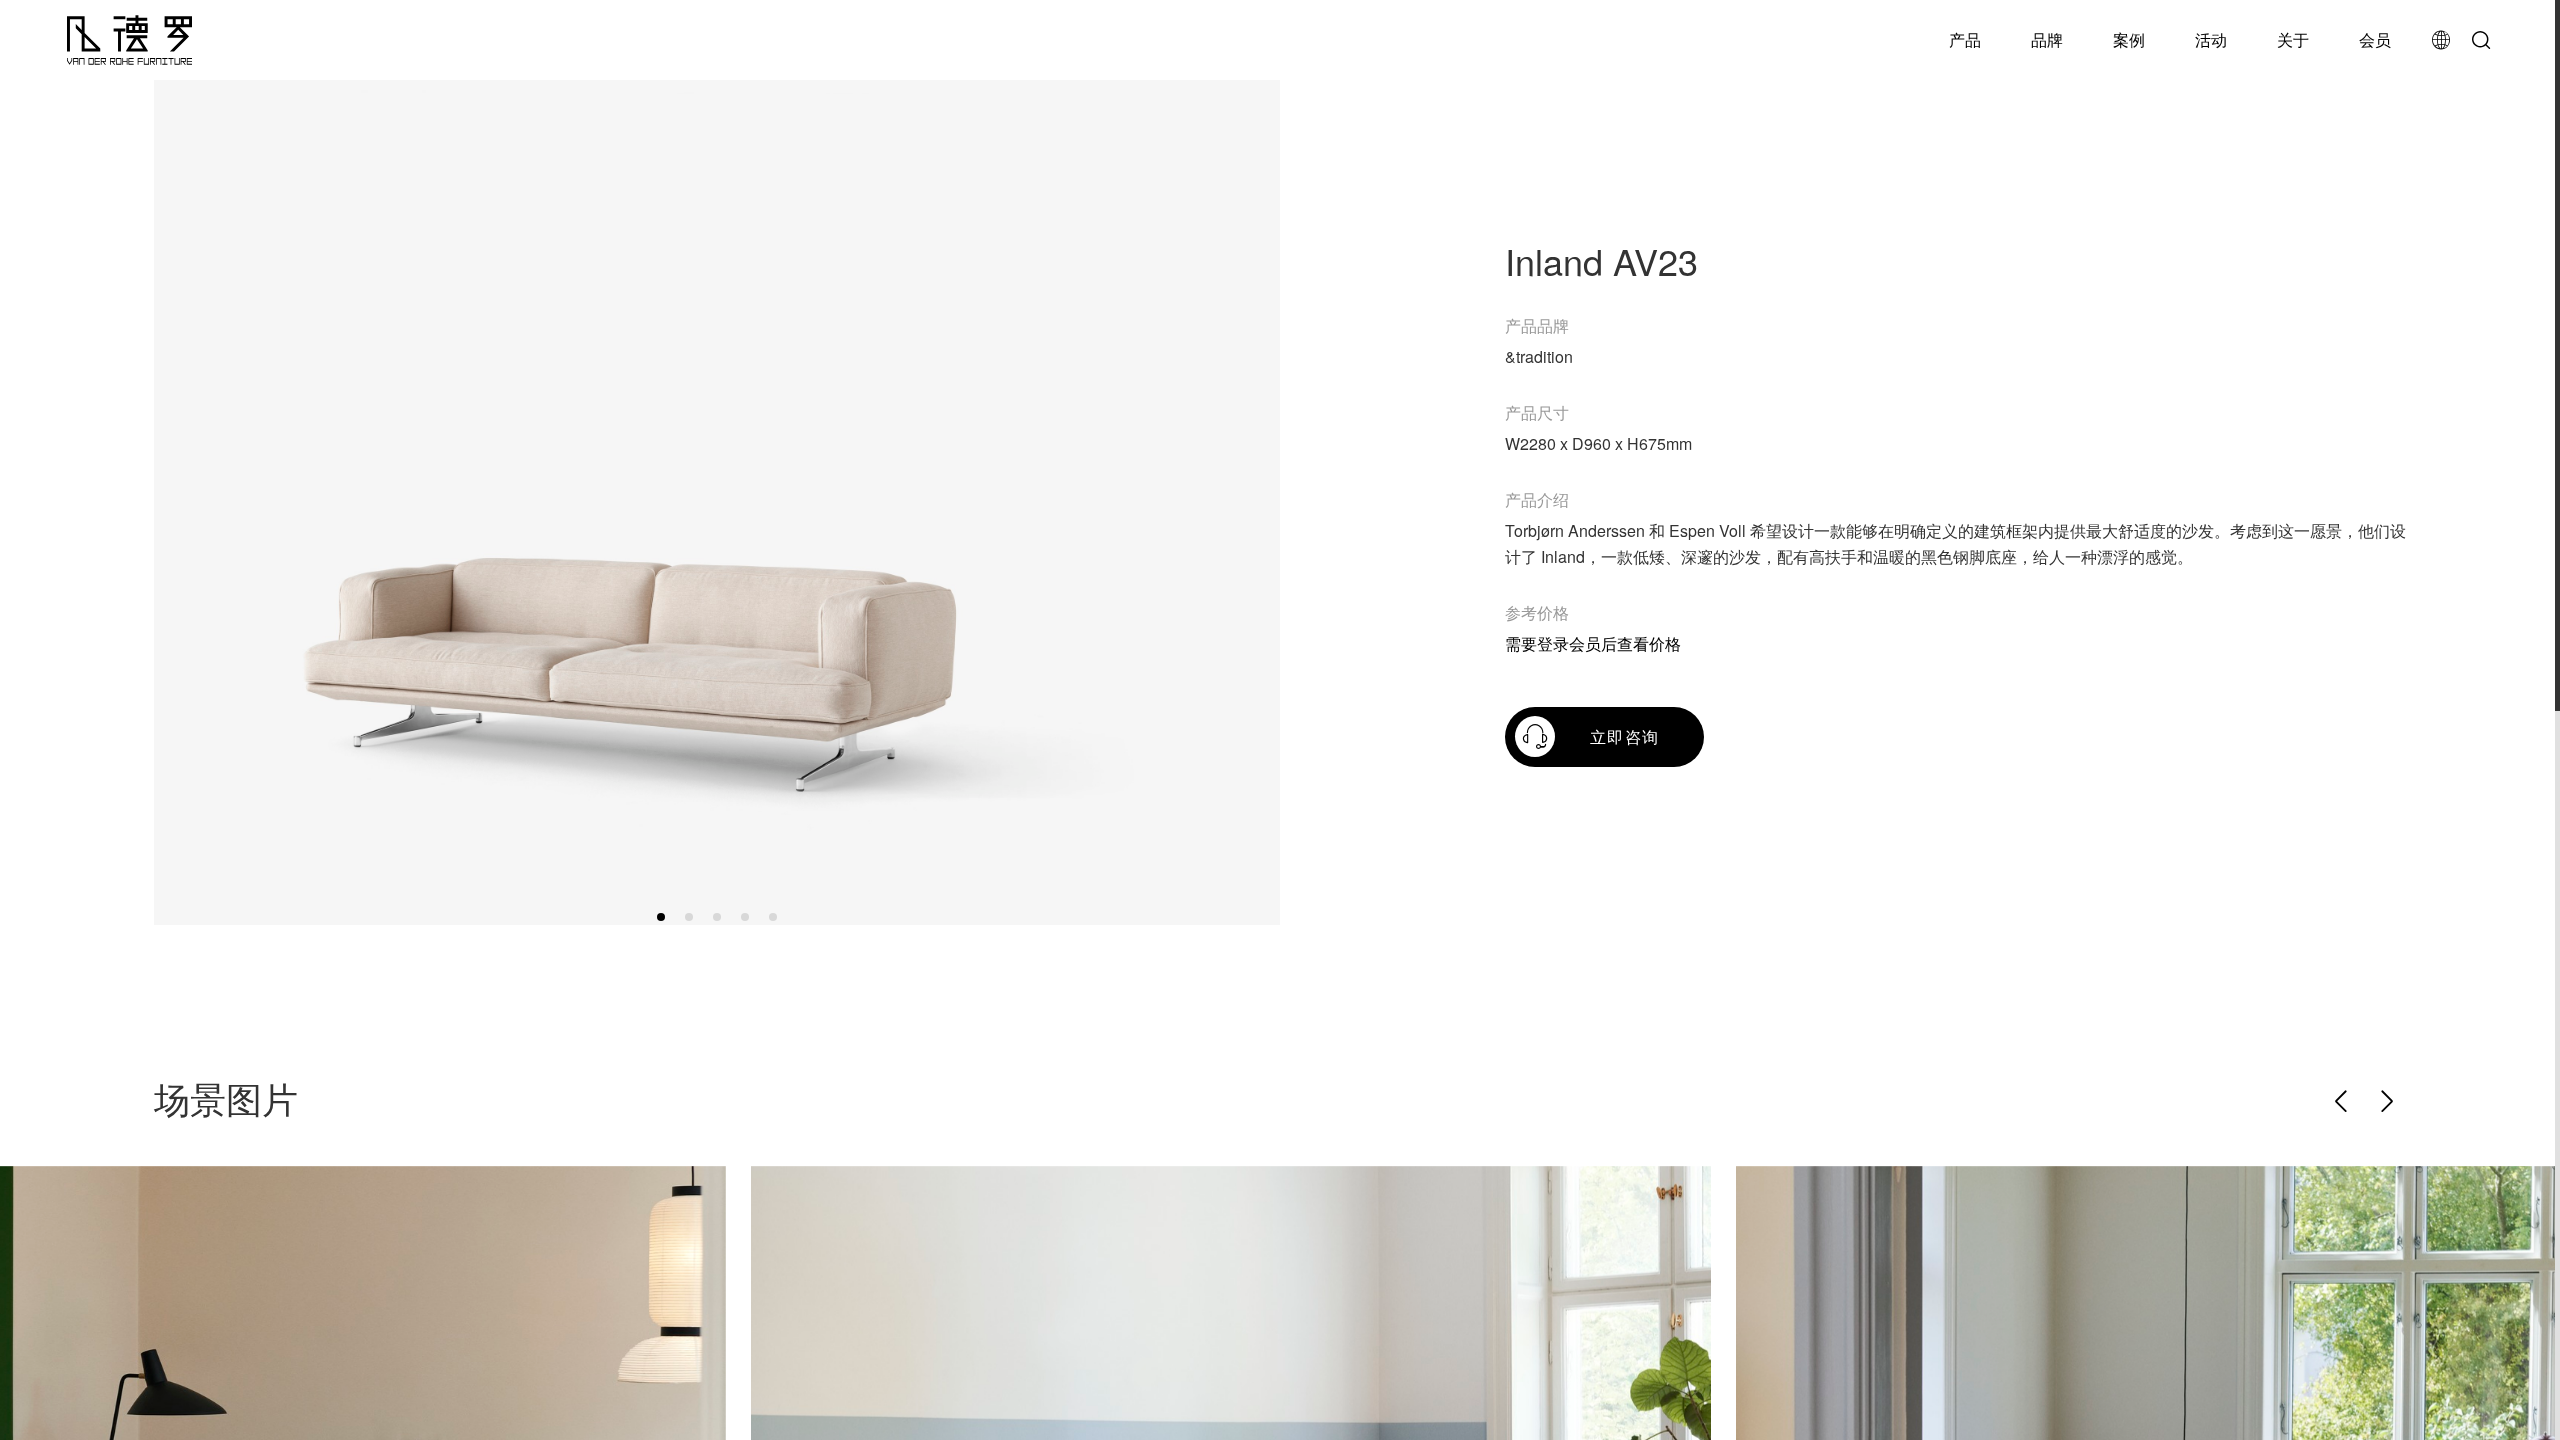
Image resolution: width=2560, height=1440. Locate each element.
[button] (661, 917)
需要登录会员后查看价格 (1593, 643)
